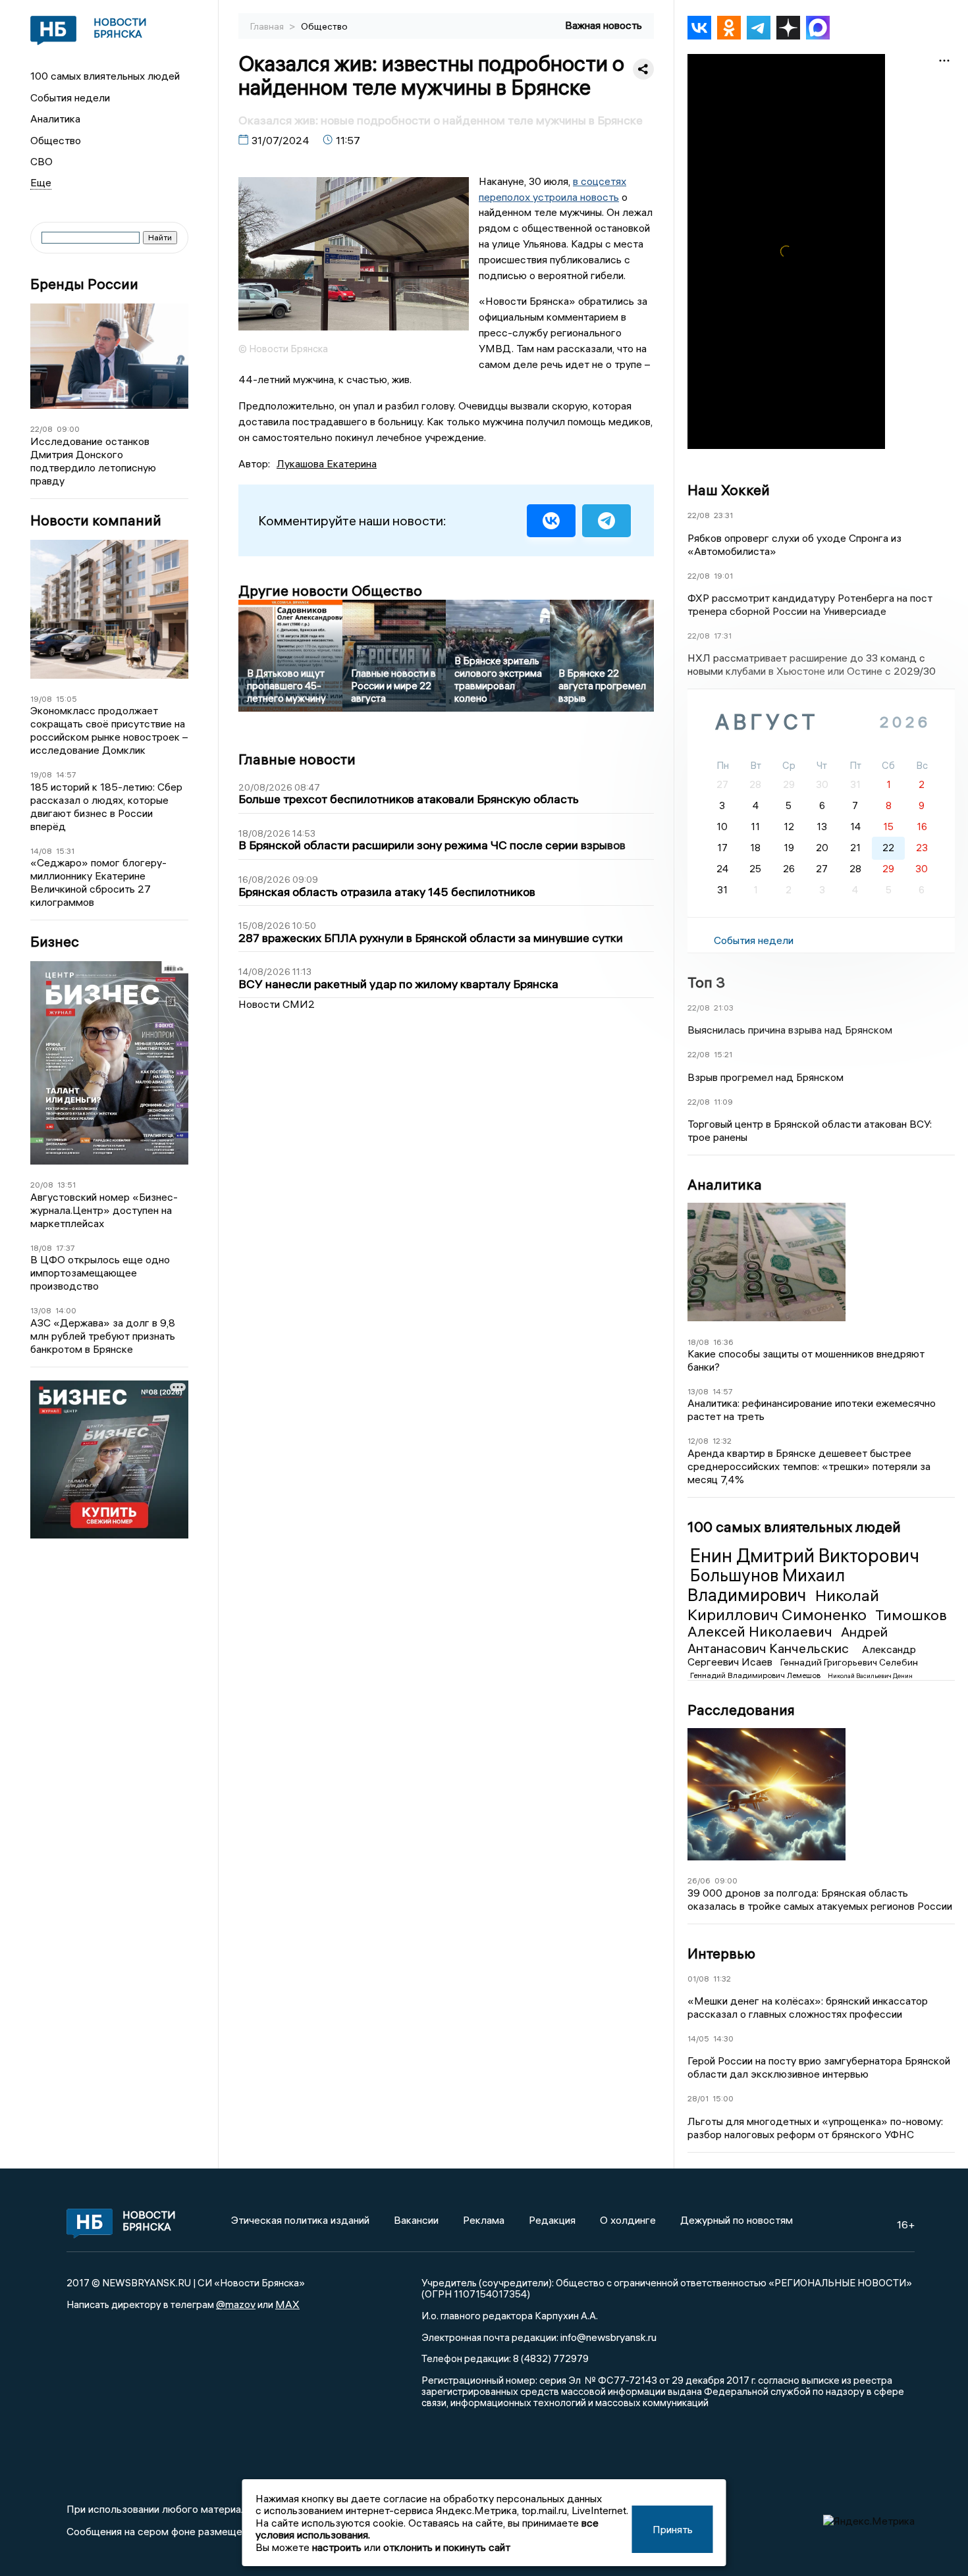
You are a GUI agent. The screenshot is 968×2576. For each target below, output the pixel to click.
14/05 (698, 2038)
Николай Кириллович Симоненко (783, 1605)
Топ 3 (706, 982)
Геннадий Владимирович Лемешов (756, 1675)
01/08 (698, 1979)
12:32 (722, 1441)
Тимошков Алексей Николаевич (817, 1623)
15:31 (65, 851)
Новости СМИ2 (277, 1004)
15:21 (723, 1054)
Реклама (484, 2220)
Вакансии (416, 2220)
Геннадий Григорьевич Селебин (849, 1662)
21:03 (724, 1008)
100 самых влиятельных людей (105, 76)
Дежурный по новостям (737, 2220)
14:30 (723, 2038)
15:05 (67, 699)
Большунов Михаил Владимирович (766, 1585)
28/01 (698, 2098)
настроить (337, 2547)
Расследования (741, 1710)
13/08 (41, 1310)
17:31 (723, 636)
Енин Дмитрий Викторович (805, 1556)
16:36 (723, 1342)
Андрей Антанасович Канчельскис (788, 1640)
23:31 (723, 515)
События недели (70, 97)
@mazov (236, 2304)
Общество (56, 140)
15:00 (723, 2098)
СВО (41, 161)
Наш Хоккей (729, 490)
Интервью (721, 1953)
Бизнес (55, 942)
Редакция (552, 2220)
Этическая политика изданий (300, 2220)
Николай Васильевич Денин (870, 1676)
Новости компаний (96, 520)
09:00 (68, 429)
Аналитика (55, 118)
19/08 (41, 699)
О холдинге (628, 2220)
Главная (268, 26)
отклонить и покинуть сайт (447, 2547)
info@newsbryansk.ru (608, 2337)
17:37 (66, 1248)
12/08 (698, 1441)
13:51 (67, 1185)
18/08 (41, 1248)
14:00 (66, 1310)
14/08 (41, 851)
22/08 (41, 429)
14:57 (66, 775)
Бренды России (84, 284)
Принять (673, 2529)
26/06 (699, 1880)
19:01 (723, 576)
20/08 (42, 1185)
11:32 (722, 1979)
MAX (287, 2304)
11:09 (723, 1102)
